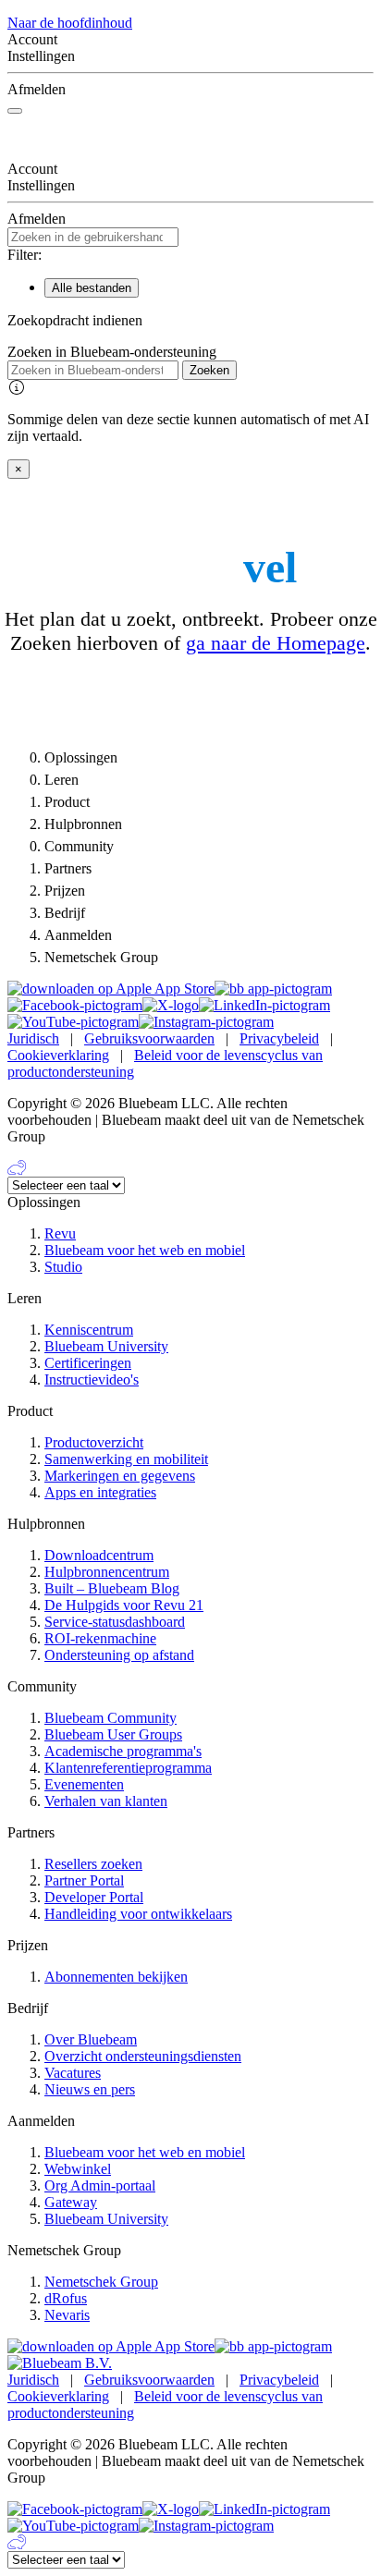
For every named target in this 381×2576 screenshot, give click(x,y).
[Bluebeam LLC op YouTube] (73, 1022)
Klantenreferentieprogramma (128, 1768)
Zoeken (209, 370)
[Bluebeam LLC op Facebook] (75, 1005)
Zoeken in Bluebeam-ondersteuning (112, 352)
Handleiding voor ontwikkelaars (138, 1914)
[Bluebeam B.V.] (60, 2363)
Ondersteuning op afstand (119, 1655)
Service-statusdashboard (115, 1622)
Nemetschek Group (101, 2282)
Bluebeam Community (111, 1718)
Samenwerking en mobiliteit (126, 1459)
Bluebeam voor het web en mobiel (145, 1250)
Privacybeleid (279, 1038)
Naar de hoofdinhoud (70, 23)
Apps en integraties (100, 1492)
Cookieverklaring (58, 1055)
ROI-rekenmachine (100, 1638)
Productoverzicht (94, 1442)
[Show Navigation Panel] (15, 111)
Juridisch (33, 1038)
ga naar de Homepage (276, 643)
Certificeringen (88, 1363)
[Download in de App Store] (111, 989)
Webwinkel (78, 2169)
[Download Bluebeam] (273, 989)
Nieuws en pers (90, 2089)
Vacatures (73, 2073)
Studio (63, 1267)
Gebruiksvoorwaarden (149, 1038)
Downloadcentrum (99, 1555)
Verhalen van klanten (106, 1801)
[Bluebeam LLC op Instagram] (206, 1022)
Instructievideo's (92, 1380)
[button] (190, 321)
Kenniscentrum (89, 1330)
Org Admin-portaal (100, 2185)
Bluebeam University (106, 1346)
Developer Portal (94, 1897)
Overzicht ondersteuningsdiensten (143, 2056)
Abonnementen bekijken (116, 1977)
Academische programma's (123, 1751)
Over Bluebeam (91, 2039)
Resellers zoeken (93, 1864)
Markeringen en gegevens (120, 1476)
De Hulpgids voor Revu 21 (124, 1605)
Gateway (71, 2202)
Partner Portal (84, 1880)
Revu (60, 1233)
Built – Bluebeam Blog (112, 1588)
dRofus (66, 2298)
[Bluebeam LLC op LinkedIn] (264, 1005)
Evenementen (84, 1784)
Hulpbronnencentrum (107, 1572)
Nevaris (67, 2315)
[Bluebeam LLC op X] (171, 1005)
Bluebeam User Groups (113, 1734)
